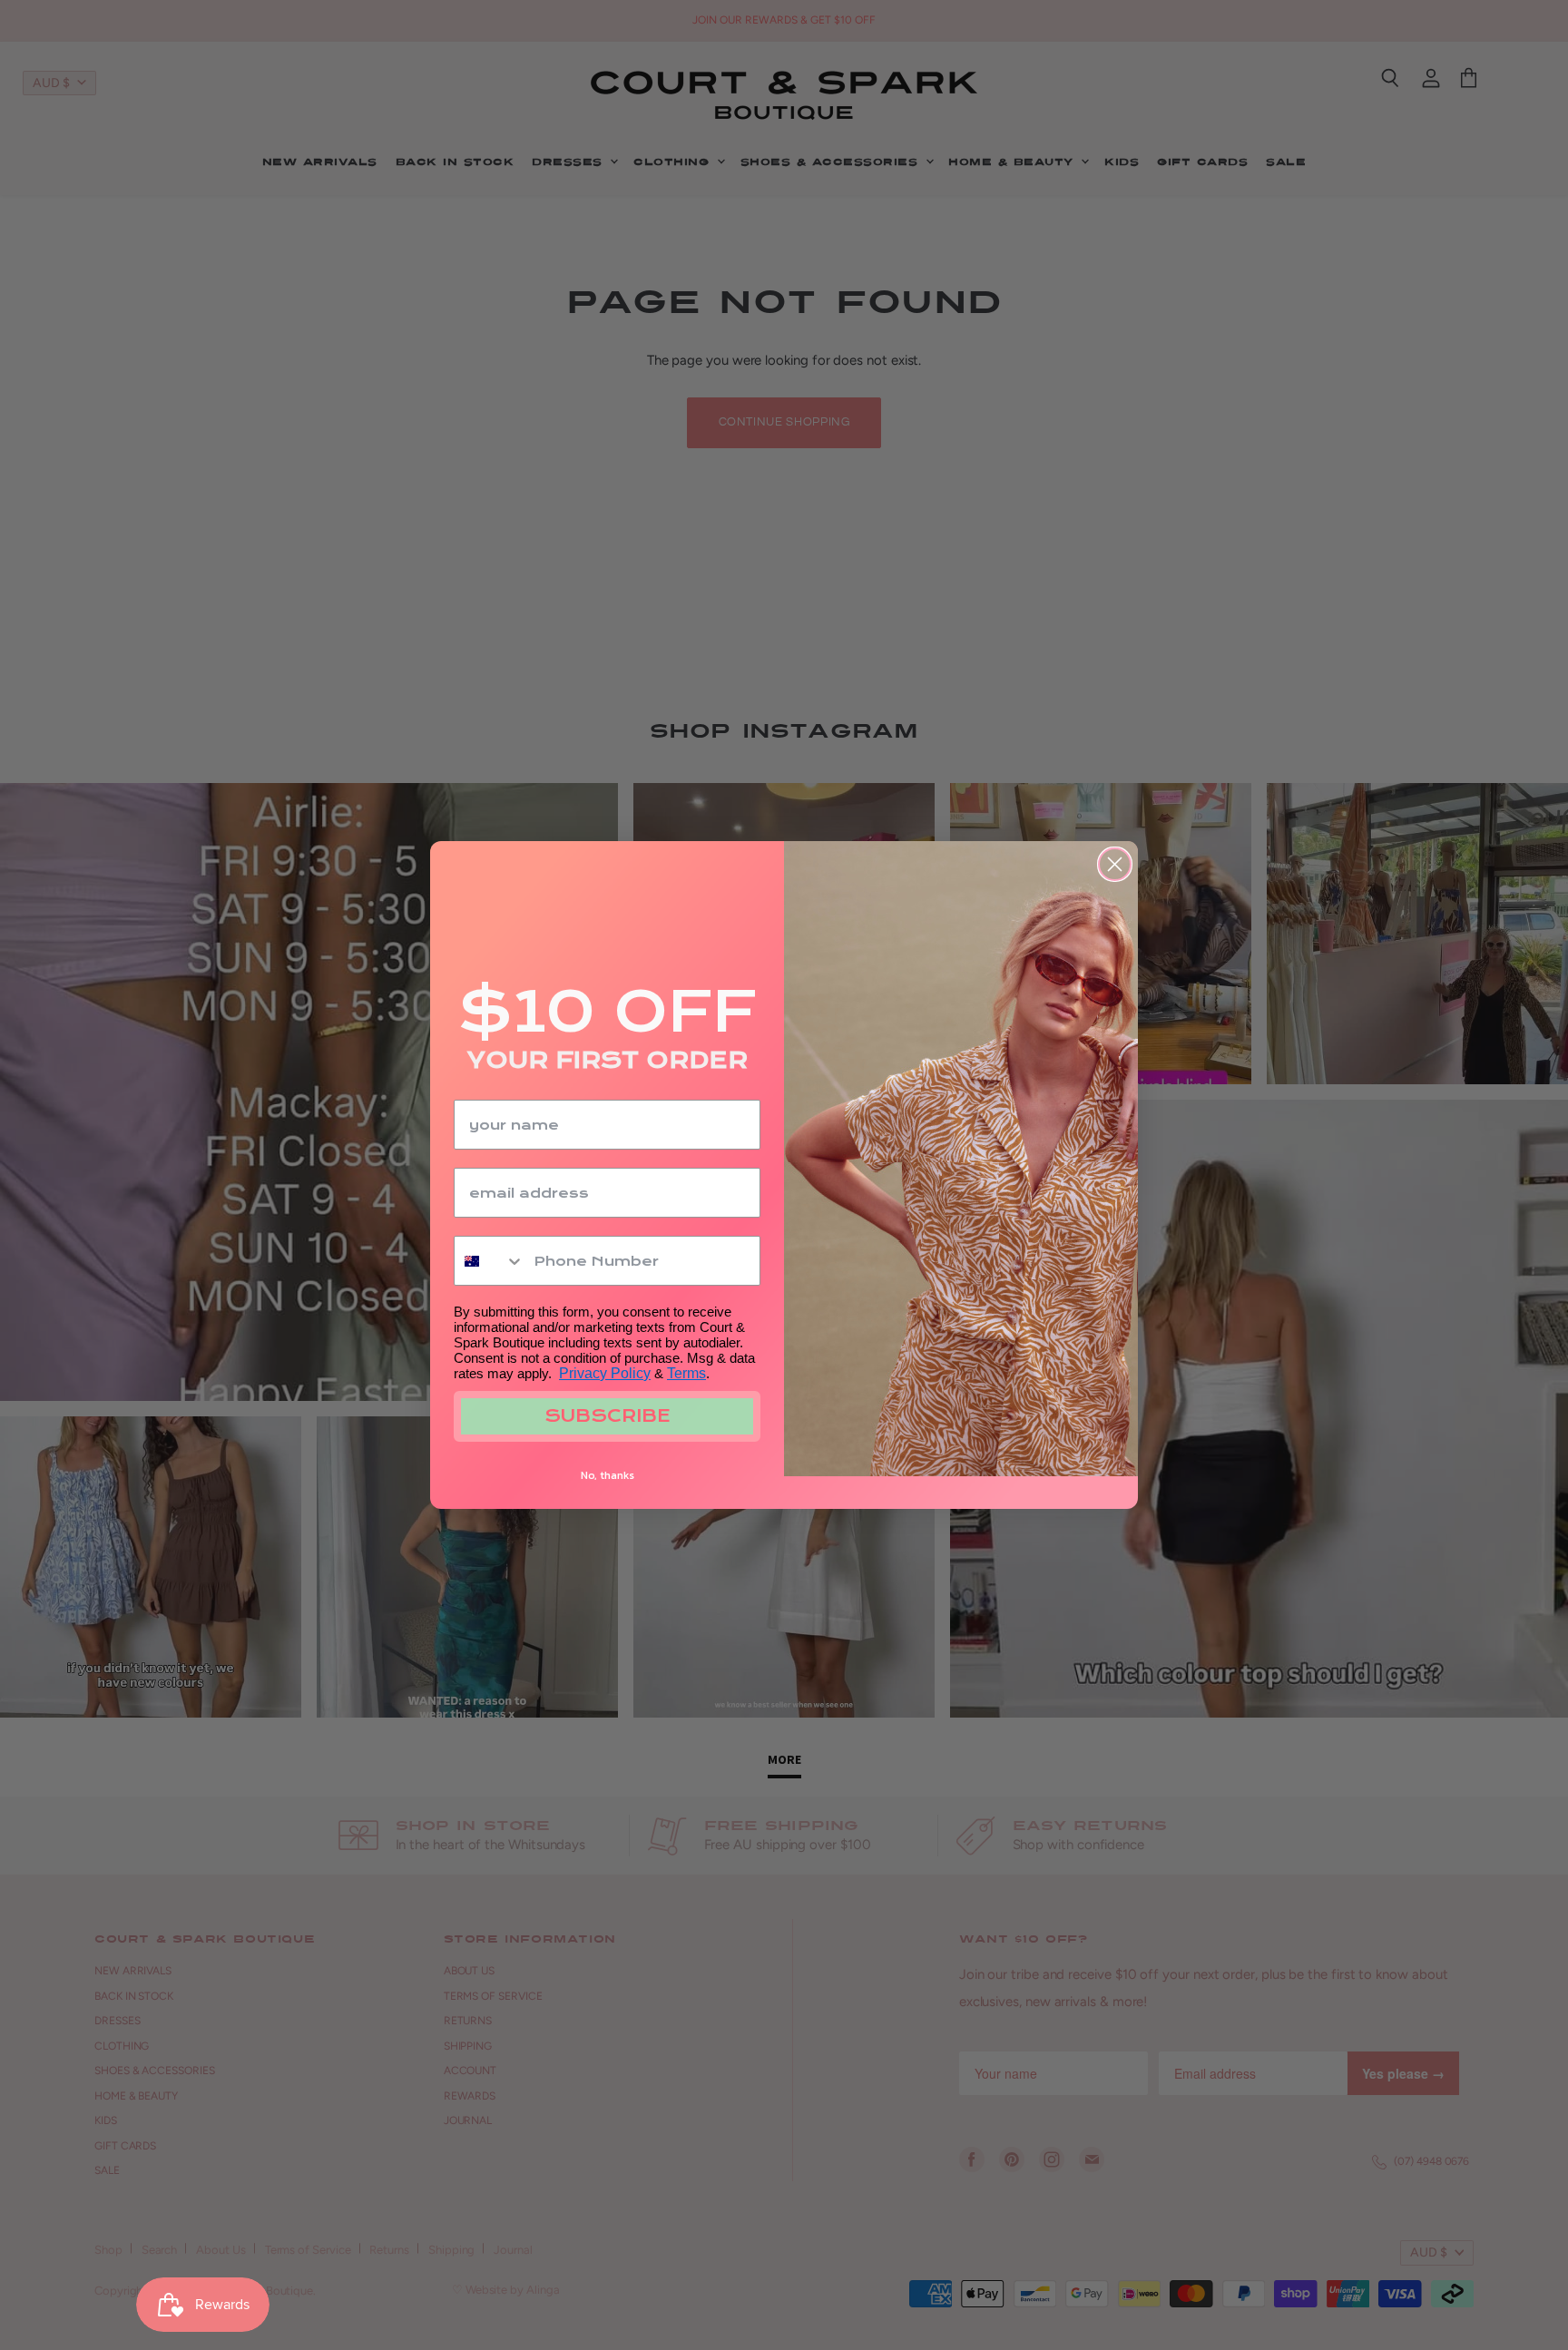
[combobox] (490, 1261)
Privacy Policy (605, 1373)
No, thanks (608, 1475)
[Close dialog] (1115, 864)
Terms (686, 1373)
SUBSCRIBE (608, 1416)
